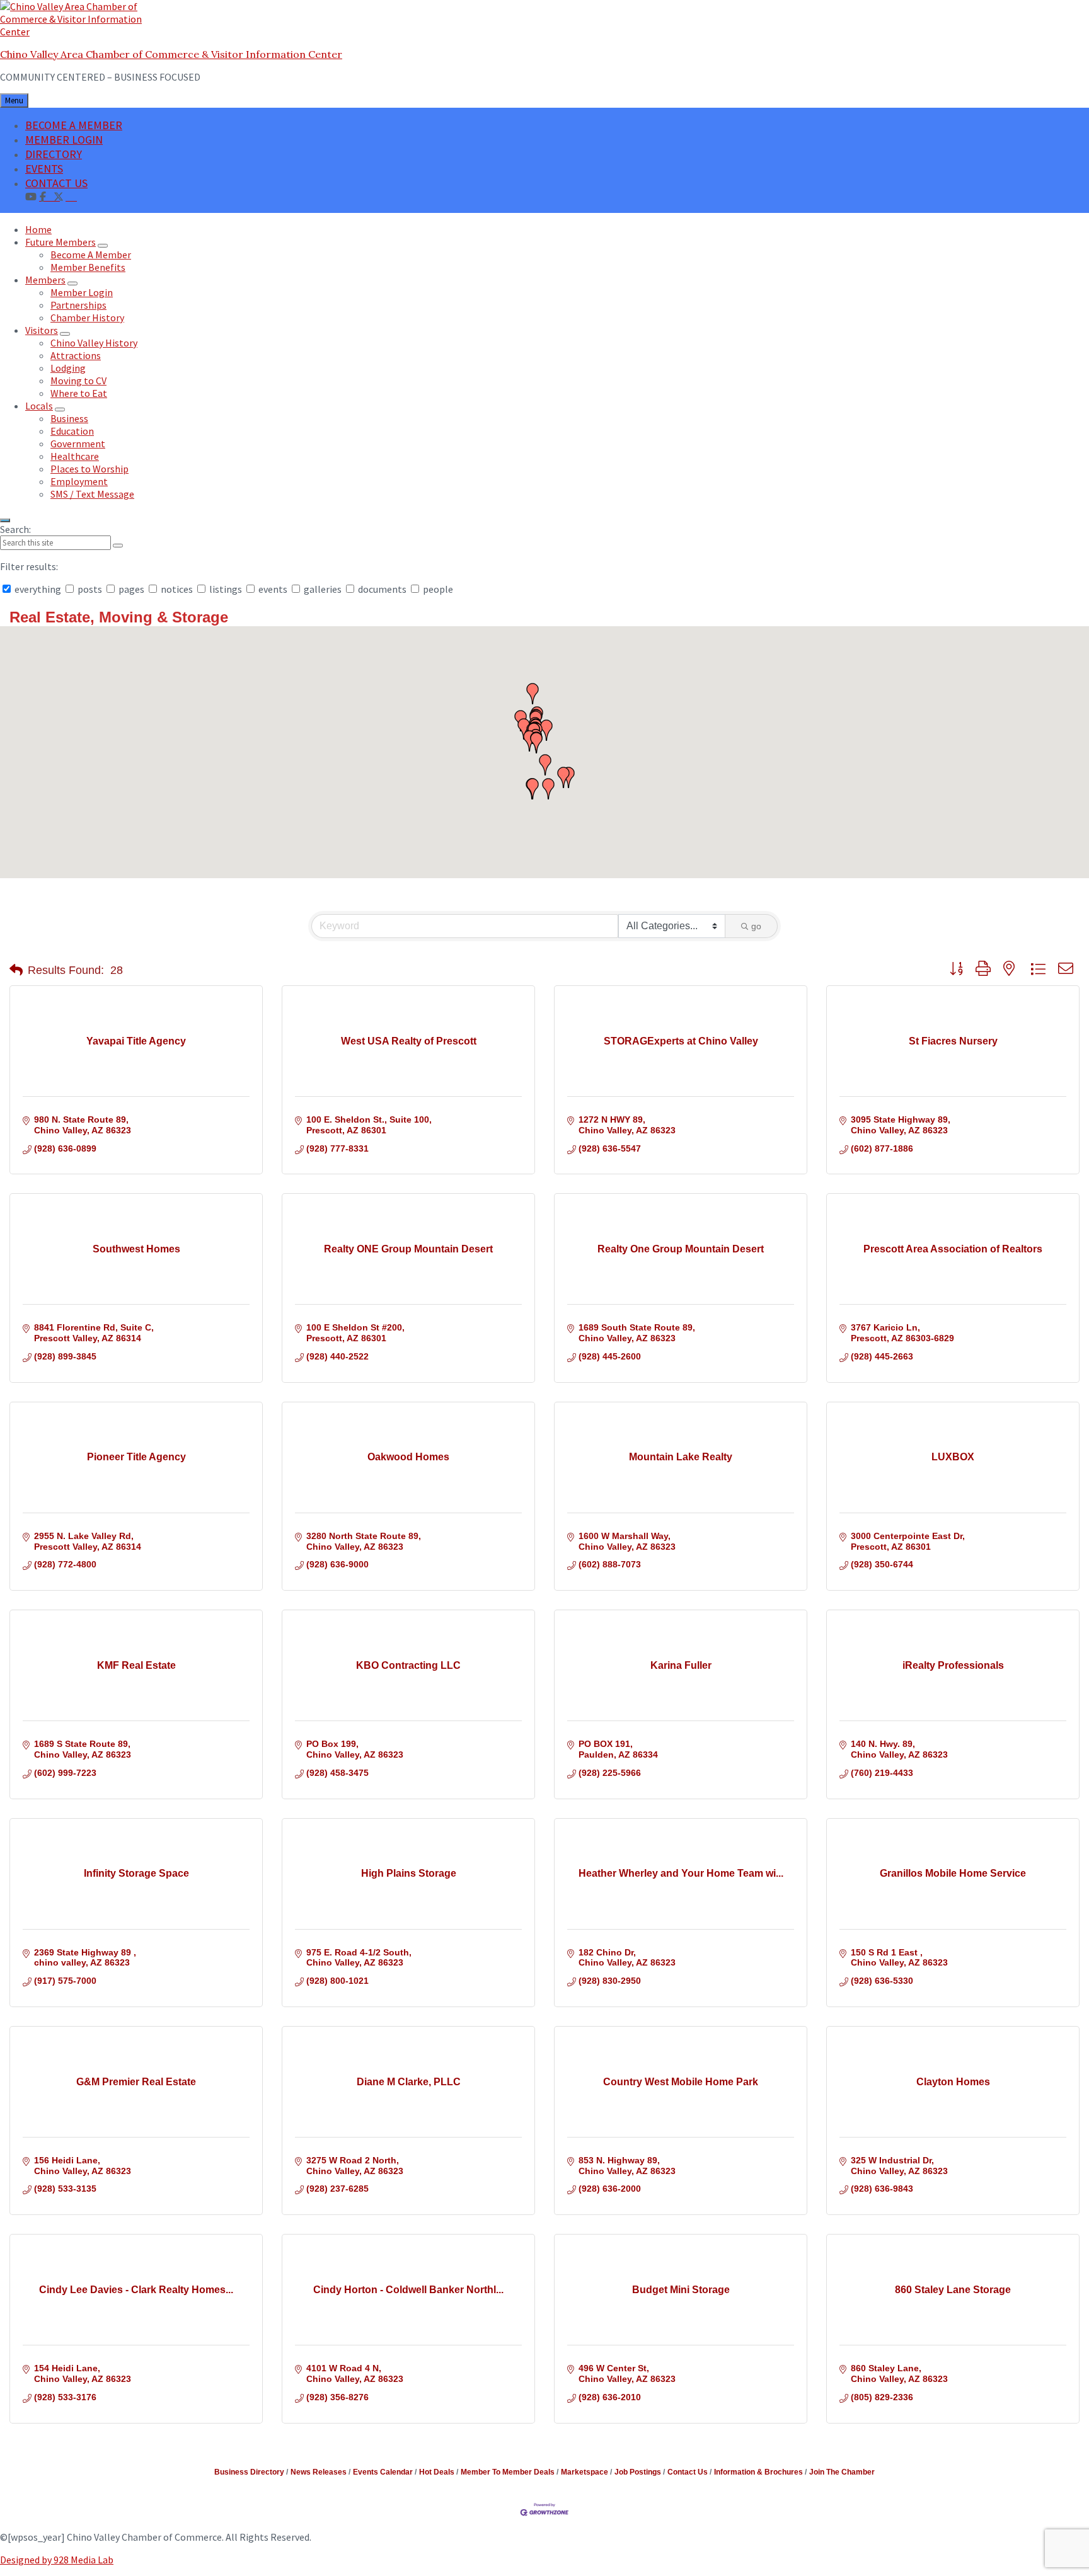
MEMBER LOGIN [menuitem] (64, 140)
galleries (323, 589)
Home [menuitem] (38, 229)
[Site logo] (79, 31)
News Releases (319, 2472)
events (273, 589)
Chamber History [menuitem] (87, 318)
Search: (15, 529)
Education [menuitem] (72, 431)
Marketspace (585, 2472)
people (437, 589)
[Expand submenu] (103, 246)
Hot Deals (437, 2472)
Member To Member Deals (508, 2472)
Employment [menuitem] (79, 481)
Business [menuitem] (69, 418)
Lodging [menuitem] (68, 368)
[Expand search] (5, 520)
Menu (14, 100)
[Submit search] (118, 546)
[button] (548, 789)
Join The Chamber (842, 2472)
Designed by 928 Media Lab (57, 2560)
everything (38, 589)
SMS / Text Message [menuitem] (92, 494)
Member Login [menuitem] (82, 292)
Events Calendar (383, 2472)
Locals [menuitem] (39, 406)
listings (226, 589)
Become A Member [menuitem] (91, 255)
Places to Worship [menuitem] (89, 469)
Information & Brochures (758, 2472)
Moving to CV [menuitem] (78, 381)
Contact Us (688, 2472)
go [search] (756, 926)
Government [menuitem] (78, 444)
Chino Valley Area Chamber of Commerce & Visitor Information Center (171, 54)
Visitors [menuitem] (42, 330)
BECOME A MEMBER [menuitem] (74, 125)
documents (382, 589)
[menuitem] (71, 196)
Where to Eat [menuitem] (79, 393)
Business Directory (249, 2472)
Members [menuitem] (45, 280)
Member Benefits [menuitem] (88, 267)
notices (177, 589)
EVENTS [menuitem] (44, 169)
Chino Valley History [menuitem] (94, 343)
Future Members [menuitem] (60, 242)
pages (131, 589)
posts (90, 589)
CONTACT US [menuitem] (56, 183)
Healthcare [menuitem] (75, 456)
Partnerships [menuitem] (78, 305)
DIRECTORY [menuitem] (54, 154)
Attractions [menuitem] (76, 355)
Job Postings (638, 2472)
